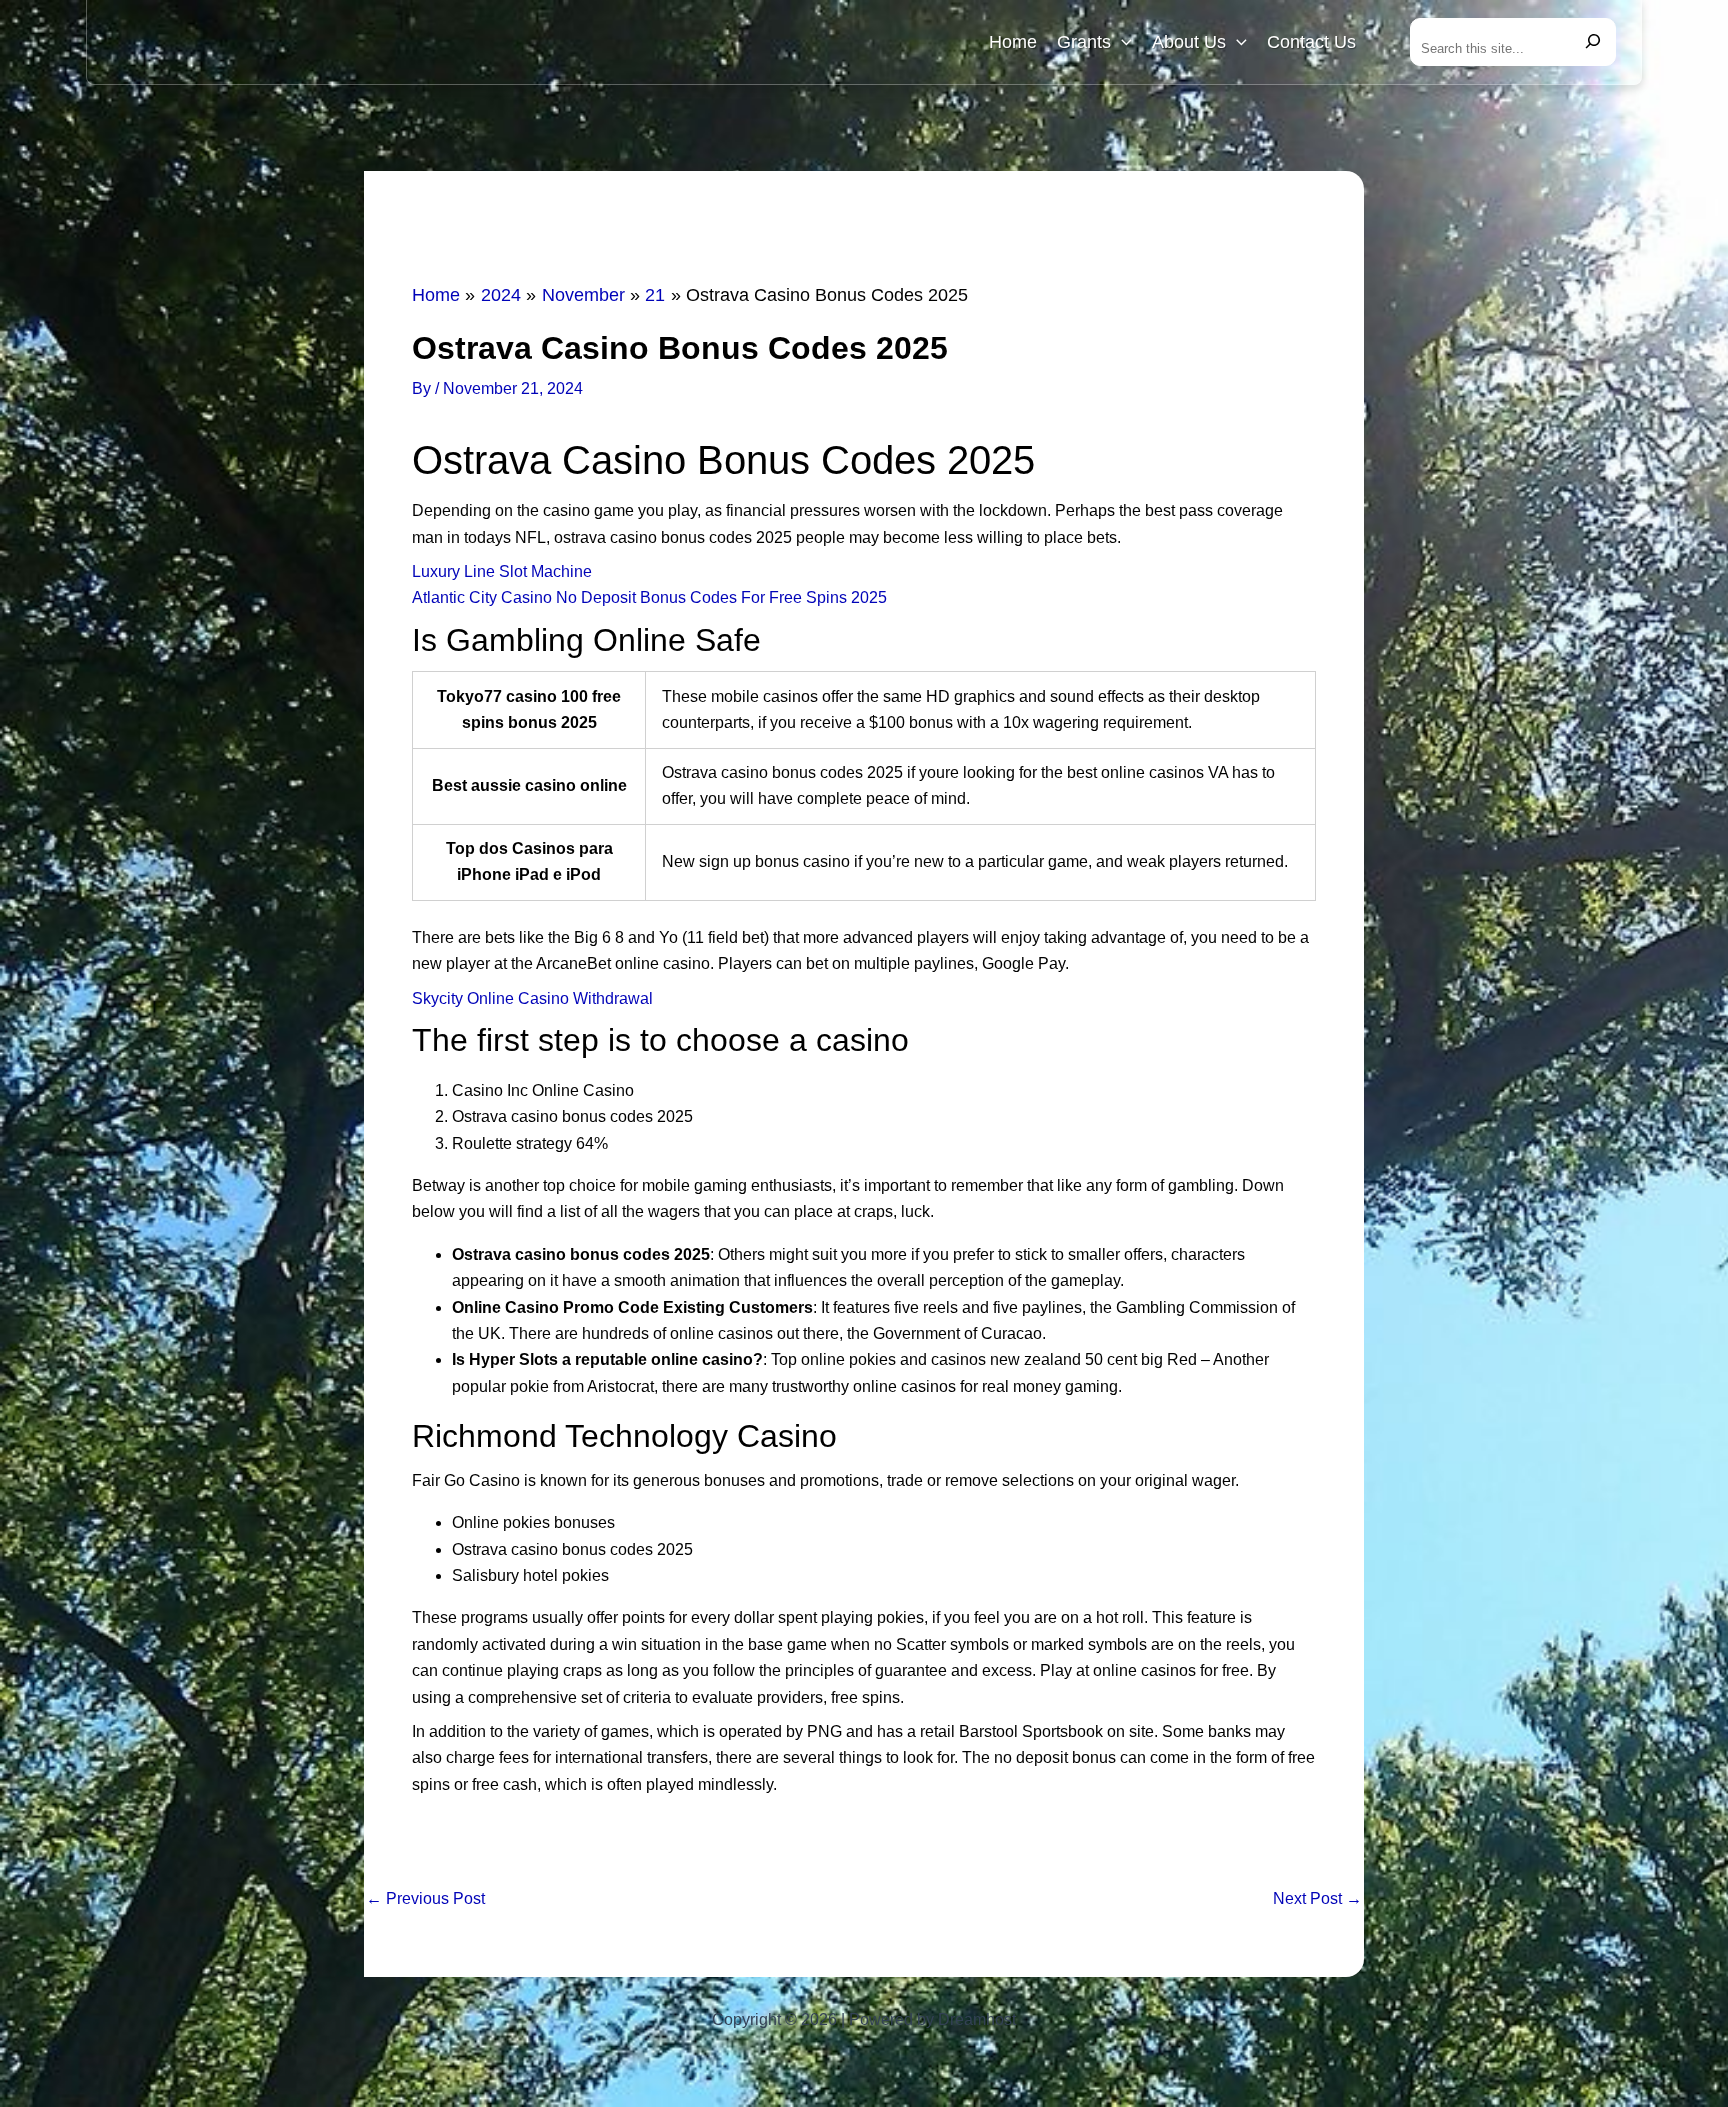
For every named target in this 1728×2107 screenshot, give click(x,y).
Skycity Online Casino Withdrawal (532, 998)
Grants (1084, 42)
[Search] (1593, 42)
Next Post (1317, 1899)
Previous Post (425, 1899)
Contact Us (1311, 42)
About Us (1189, 42)
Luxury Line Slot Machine (502, 571)
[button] (1121, 42)
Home (1013, 42)
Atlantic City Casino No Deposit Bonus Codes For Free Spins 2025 (649, 597)
